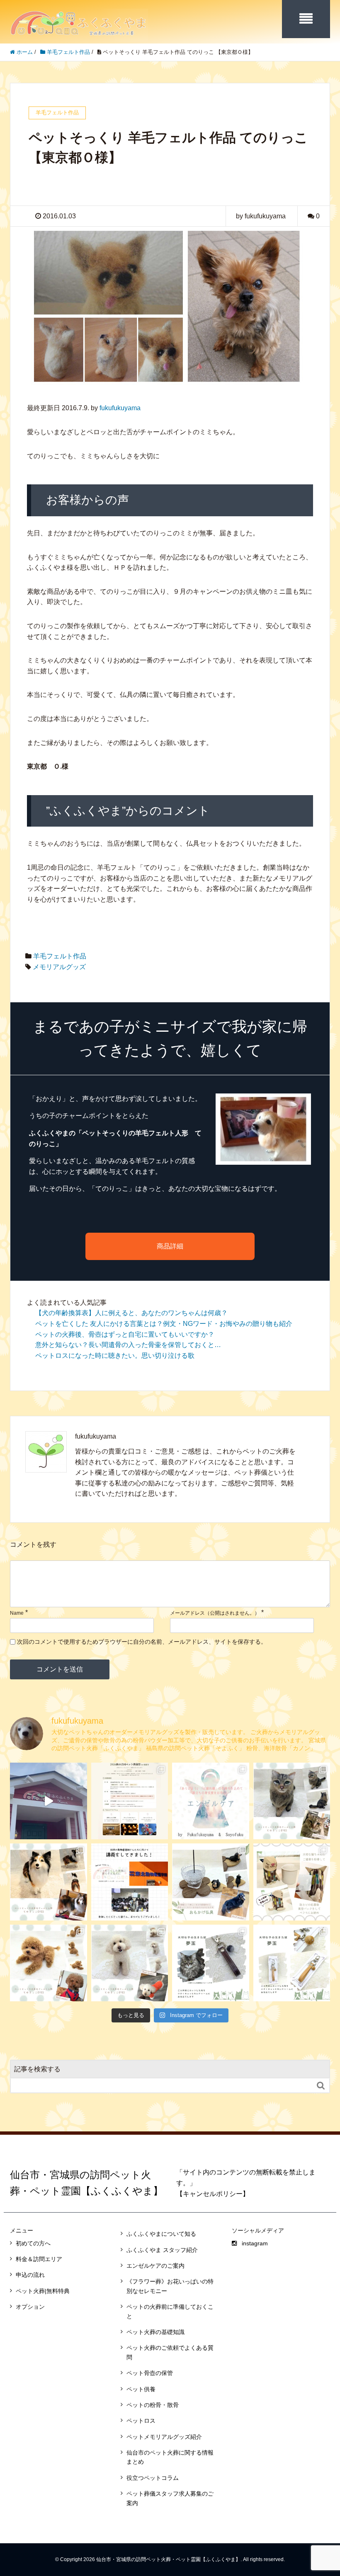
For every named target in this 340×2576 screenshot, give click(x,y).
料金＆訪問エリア (39, 2259)
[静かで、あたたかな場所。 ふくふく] (49, 1801)
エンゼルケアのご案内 (155, 2266)
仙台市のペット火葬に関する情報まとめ (170, 2457)
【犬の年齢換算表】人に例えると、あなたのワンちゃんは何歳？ (131, 1313)
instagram (255, 2243)
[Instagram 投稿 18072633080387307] (211, 1882)
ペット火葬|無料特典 (43, 2291)
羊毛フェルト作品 (60, 956)
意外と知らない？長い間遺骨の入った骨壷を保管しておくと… (128, 1345)
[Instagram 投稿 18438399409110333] (49, 1963)
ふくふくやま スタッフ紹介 (162, 2250)
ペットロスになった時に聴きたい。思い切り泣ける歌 (115, 1356)
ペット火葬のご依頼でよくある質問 (170, 2352)
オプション (30, 2307)
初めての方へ (33, 2243)
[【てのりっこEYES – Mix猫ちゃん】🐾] (292, 1801)
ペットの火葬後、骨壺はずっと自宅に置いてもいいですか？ (125, 1334)
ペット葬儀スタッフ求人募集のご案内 (170, 2498)
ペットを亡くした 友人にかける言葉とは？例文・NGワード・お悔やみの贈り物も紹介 (164, 1324)
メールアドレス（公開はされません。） (215, 1613)
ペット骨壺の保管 (150, 2373)
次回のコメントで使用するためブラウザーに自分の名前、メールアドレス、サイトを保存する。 (142, 1642)
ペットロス (141, 2421)
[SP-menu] (306, 19)
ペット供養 (141, 2389)
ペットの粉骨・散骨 (153, 2405)
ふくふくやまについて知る (161, 2234)
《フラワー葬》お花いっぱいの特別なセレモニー (170, 2286)
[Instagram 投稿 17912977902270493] (130, 1963)
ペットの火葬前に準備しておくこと (170, 2311)
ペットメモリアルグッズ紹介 (164, 2437)
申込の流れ (30, 2275)
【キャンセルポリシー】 (213, 2194)
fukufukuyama (120, 408)
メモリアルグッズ (59, 967)
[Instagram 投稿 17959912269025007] (292, 1882)
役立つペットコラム (153, 2478)
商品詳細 (170, 1246)
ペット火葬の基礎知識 (155, 2332)
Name (17, 1613)
